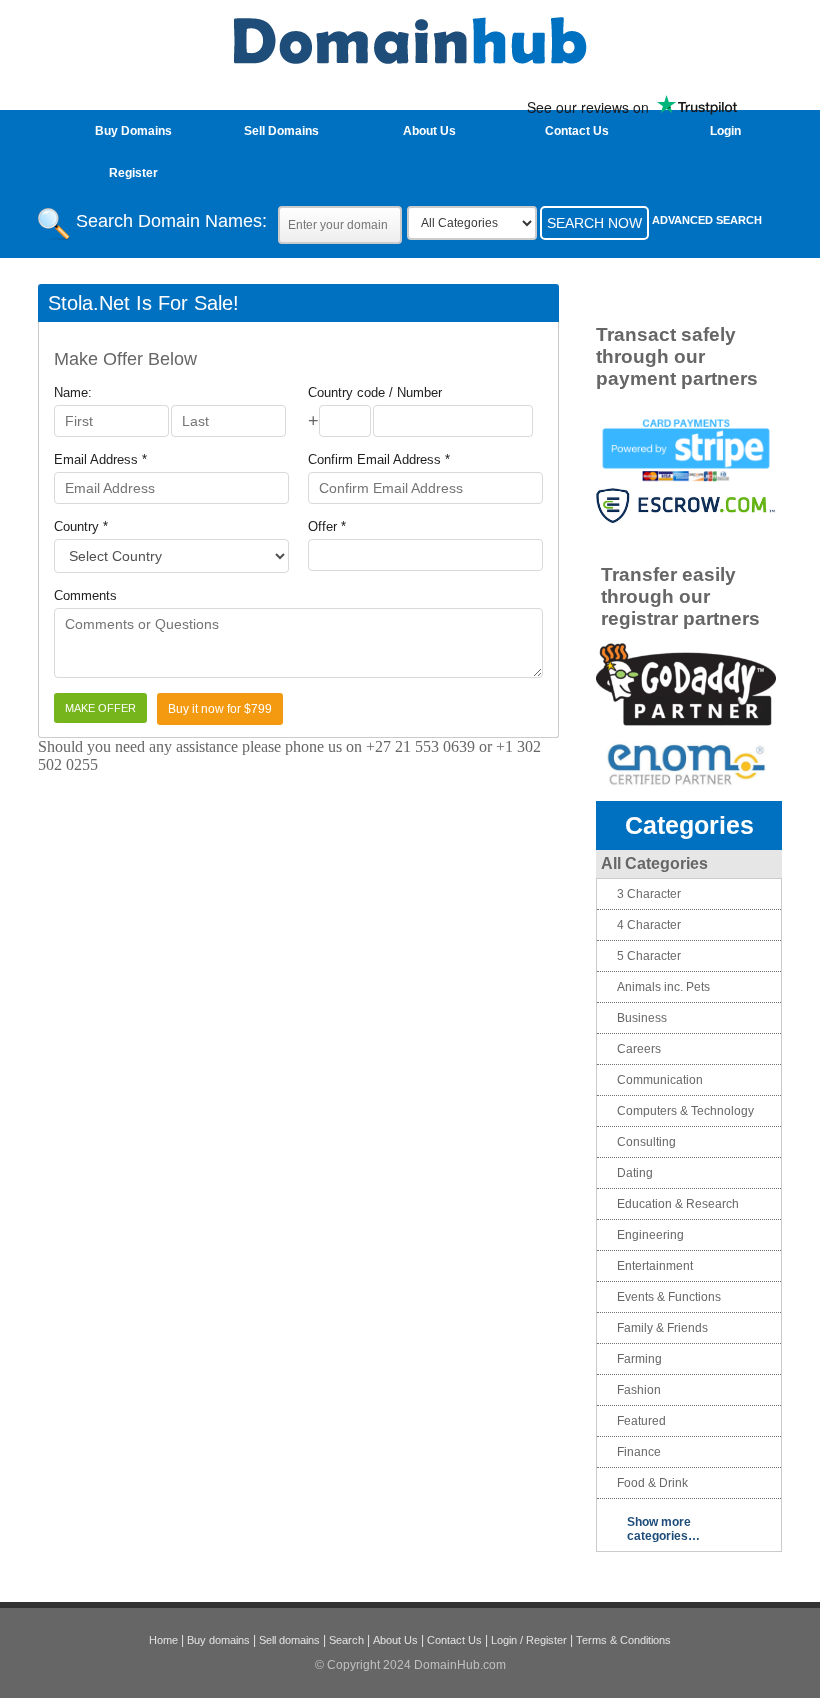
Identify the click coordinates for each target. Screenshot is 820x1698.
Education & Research (678, 1204)
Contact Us (577, 131)
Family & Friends (662, 1328)
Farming (639, 1359)
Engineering (650, 1235)
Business (642, 1018)
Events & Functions (669, 1297)
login (725, 131)
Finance (639, 1452)
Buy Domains (133, 131)
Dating (635, 1173)
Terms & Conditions (623, 1640)
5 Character (649, 956)
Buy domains (218, 1640)
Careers (639, 1049)
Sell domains (289, 1640)
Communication (660, 1080)
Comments (85, 595)
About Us (429, 131)
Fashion (639, 1390)
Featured (641, 1421)
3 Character (649, 894)
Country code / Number (375, 392)
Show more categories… (663, 1529)
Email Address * (100, 459)
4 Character (649, 925)
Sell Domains (281, 131)
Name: (73, 392)
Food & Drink (652, 1483)
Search (346, 1640)
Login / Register (529, 1640)
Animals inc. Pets (663, 987)
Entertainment (655, 1266)
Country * (81, 526)
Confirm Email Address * (379, 459)
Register (133, 173)
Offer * (327, 526)
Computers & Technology (685, 1111)
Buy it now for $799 (220, 709)
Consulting (646, 1142)
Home (163, 1640)
